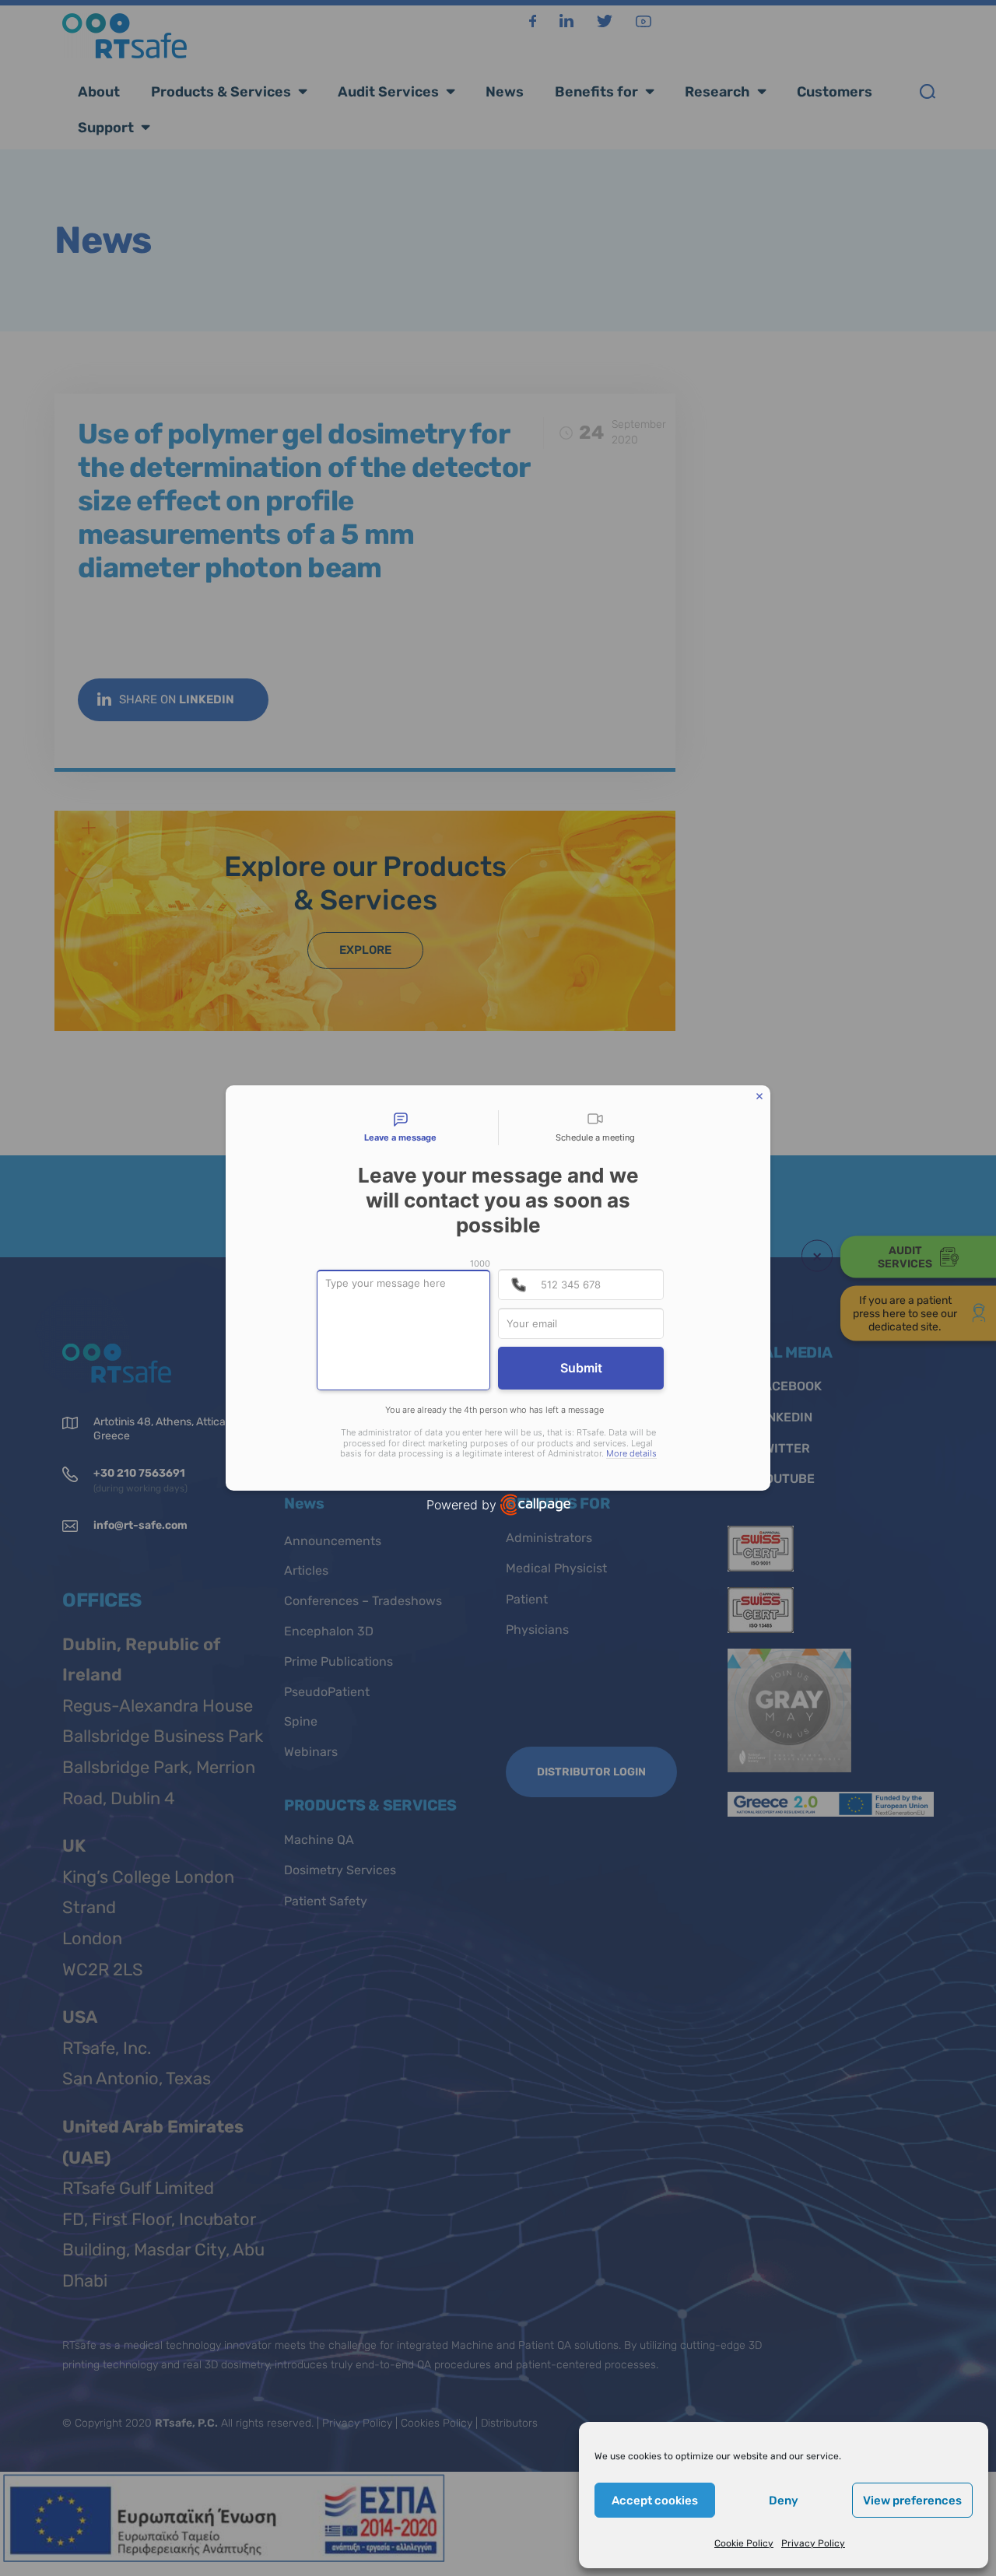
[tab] (401, 1128)
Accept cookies (655, 2501)
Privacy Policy (813, 2543)
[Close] (759, 1096)
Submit (581, 1368)
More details (631, 1454)
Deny (784, 2501)
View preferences (912, 2501)
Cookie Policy (744, 2543)
